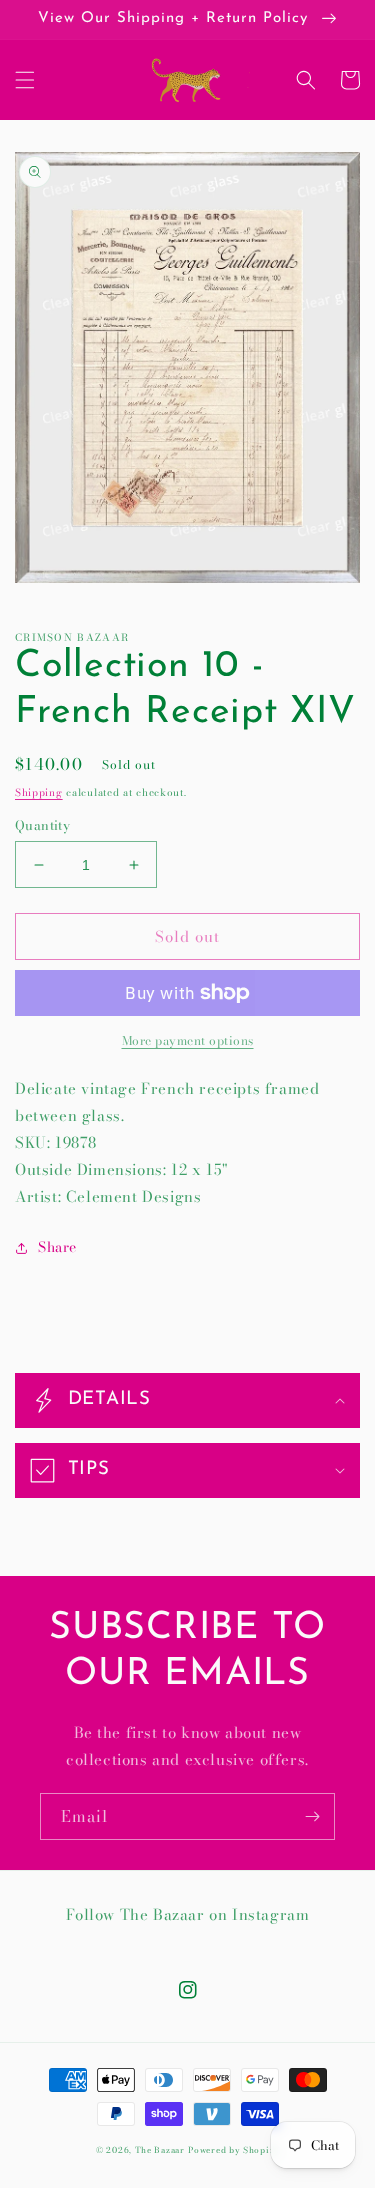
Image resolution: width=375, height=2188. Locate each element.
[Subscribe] (312, 1816)
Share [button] (57, 1247)
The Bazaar (160, 2150)
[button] (25, 80)
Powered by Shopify (233, 2150)
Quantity (42, 825)
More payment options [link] (188, 1041)
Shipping (39, 792)
